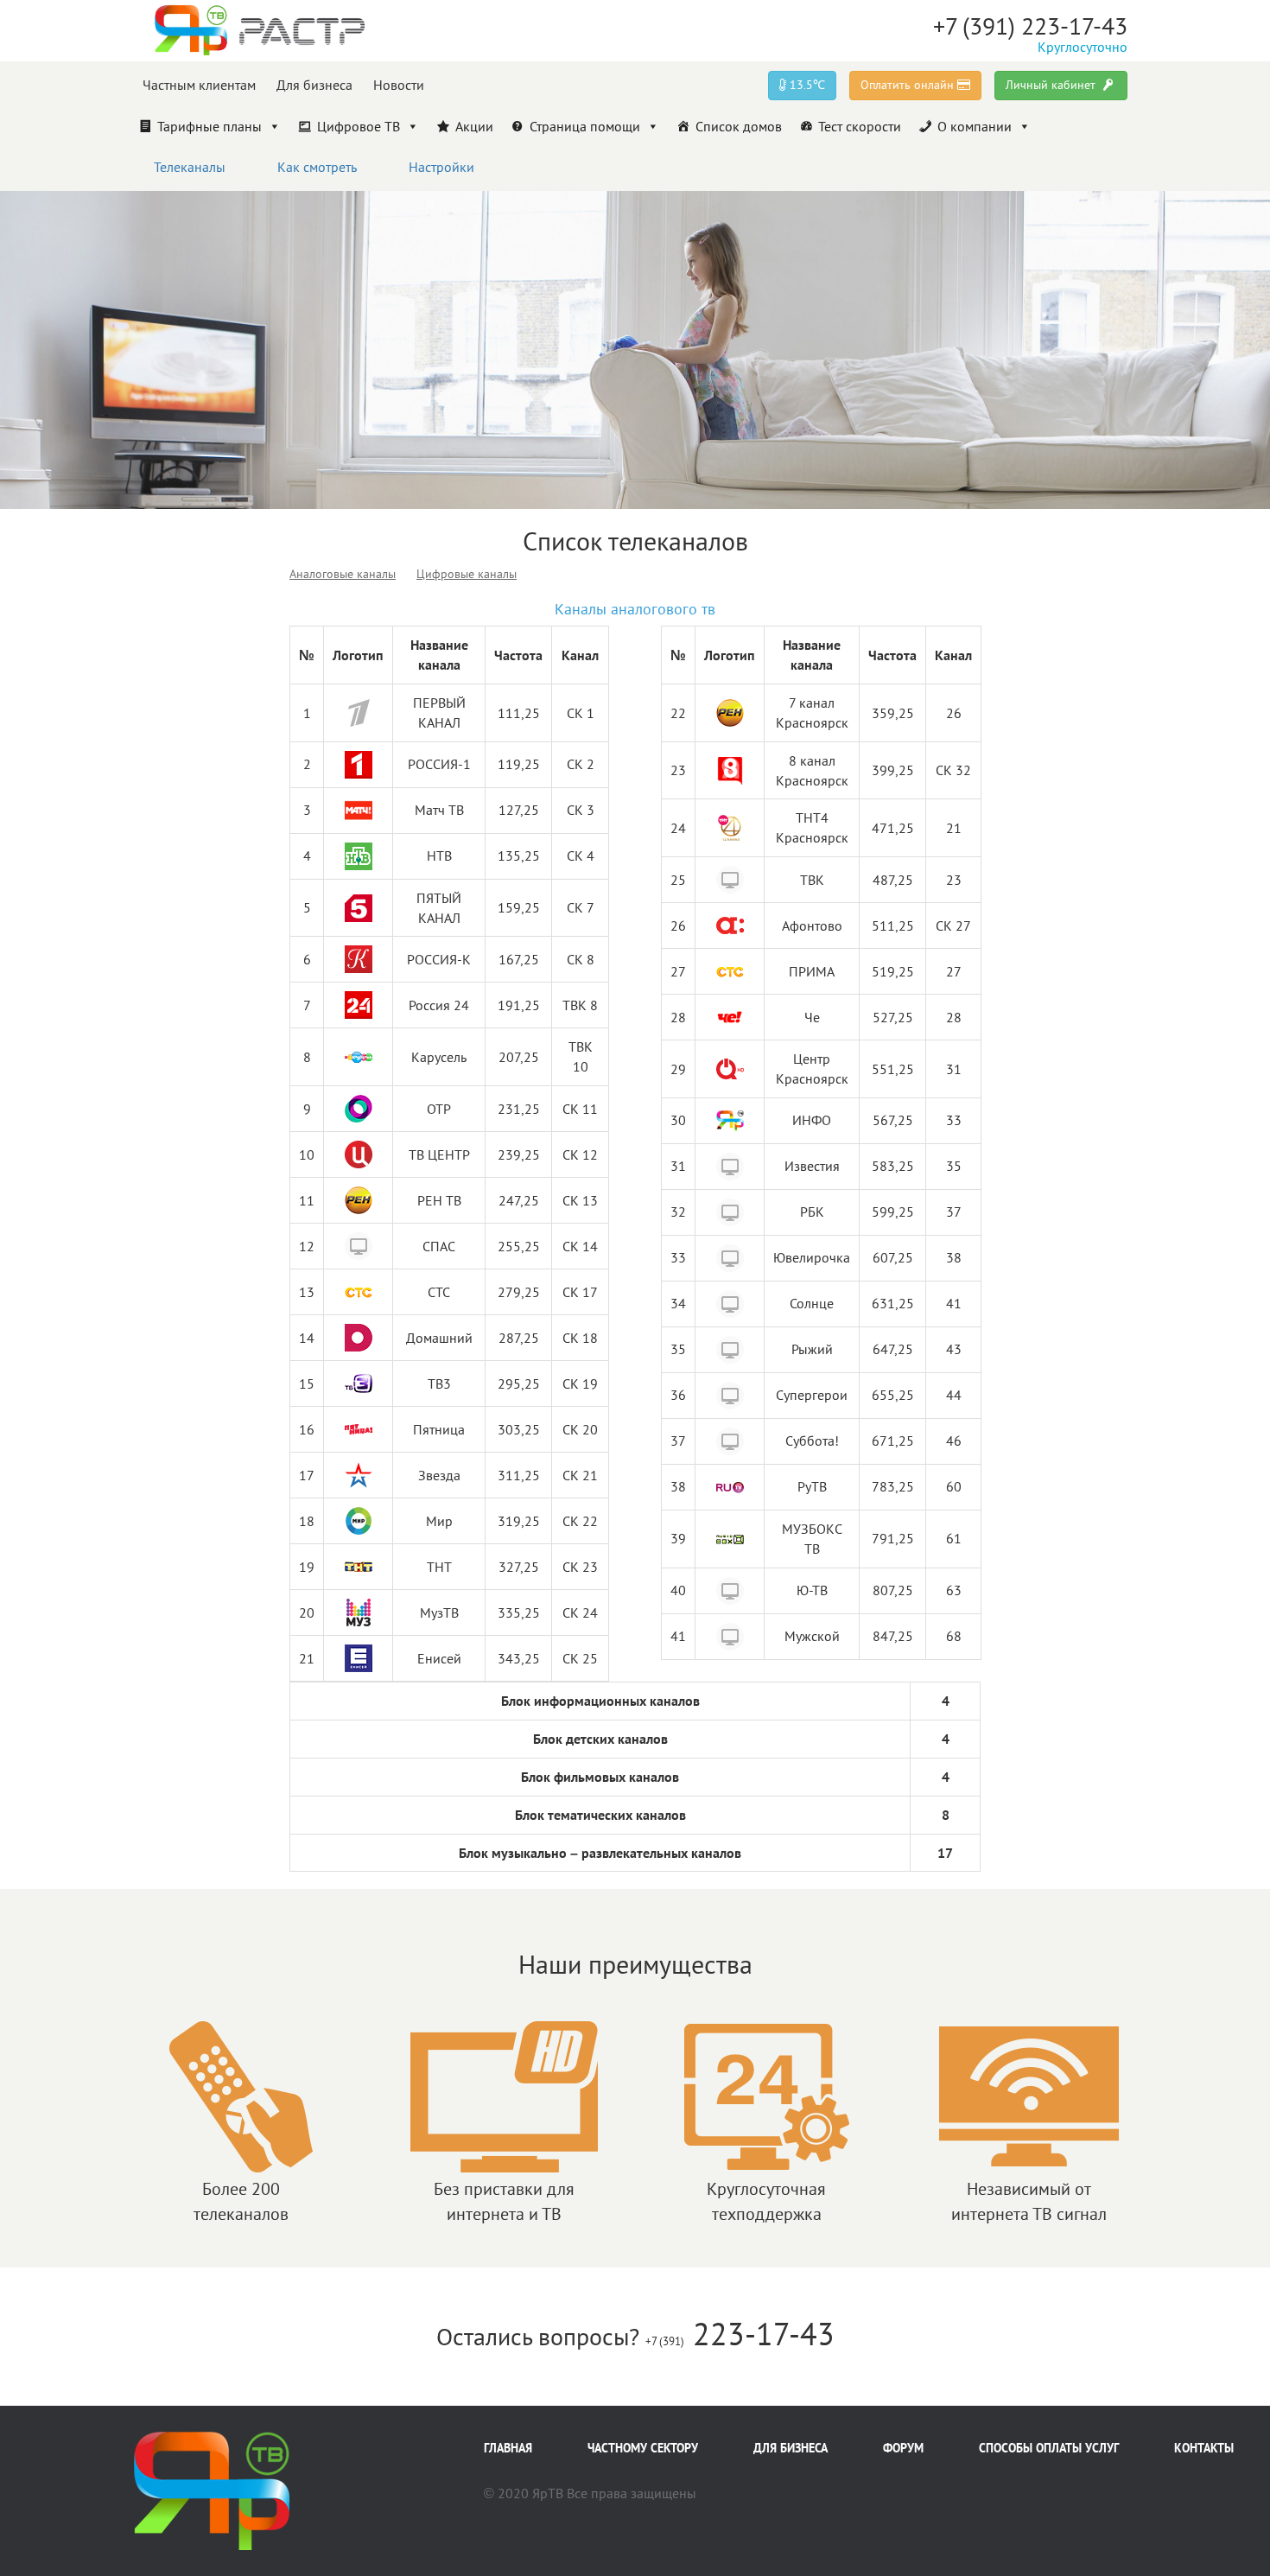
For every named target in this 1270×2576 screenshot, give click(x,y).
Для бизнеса (314, 85)
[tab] (343, 574)
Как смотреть (317, 167)
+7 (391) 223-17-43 (1030, 25)
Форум (903, 2448)
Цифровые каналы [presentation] (467, 574)
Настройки (441, 167)
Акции (474, 126)
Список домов (739, 126)
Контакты (1204, 2448)
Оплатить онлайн (909, 85)
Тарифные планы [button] (210, 126)
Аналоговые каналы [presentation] (343, 574)
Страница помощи (585, 126)
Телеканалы (190, 167)
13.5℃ (806, 85)
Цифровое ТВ (359, 126)
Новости (399, 85)
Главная (508, 2448)
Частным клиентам (199, 85)
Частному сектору (643, 2448)
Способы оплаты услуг (1049, 2448)
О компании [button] (975, 126)
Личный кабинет (1052, 85)
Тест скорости (860, 126)
